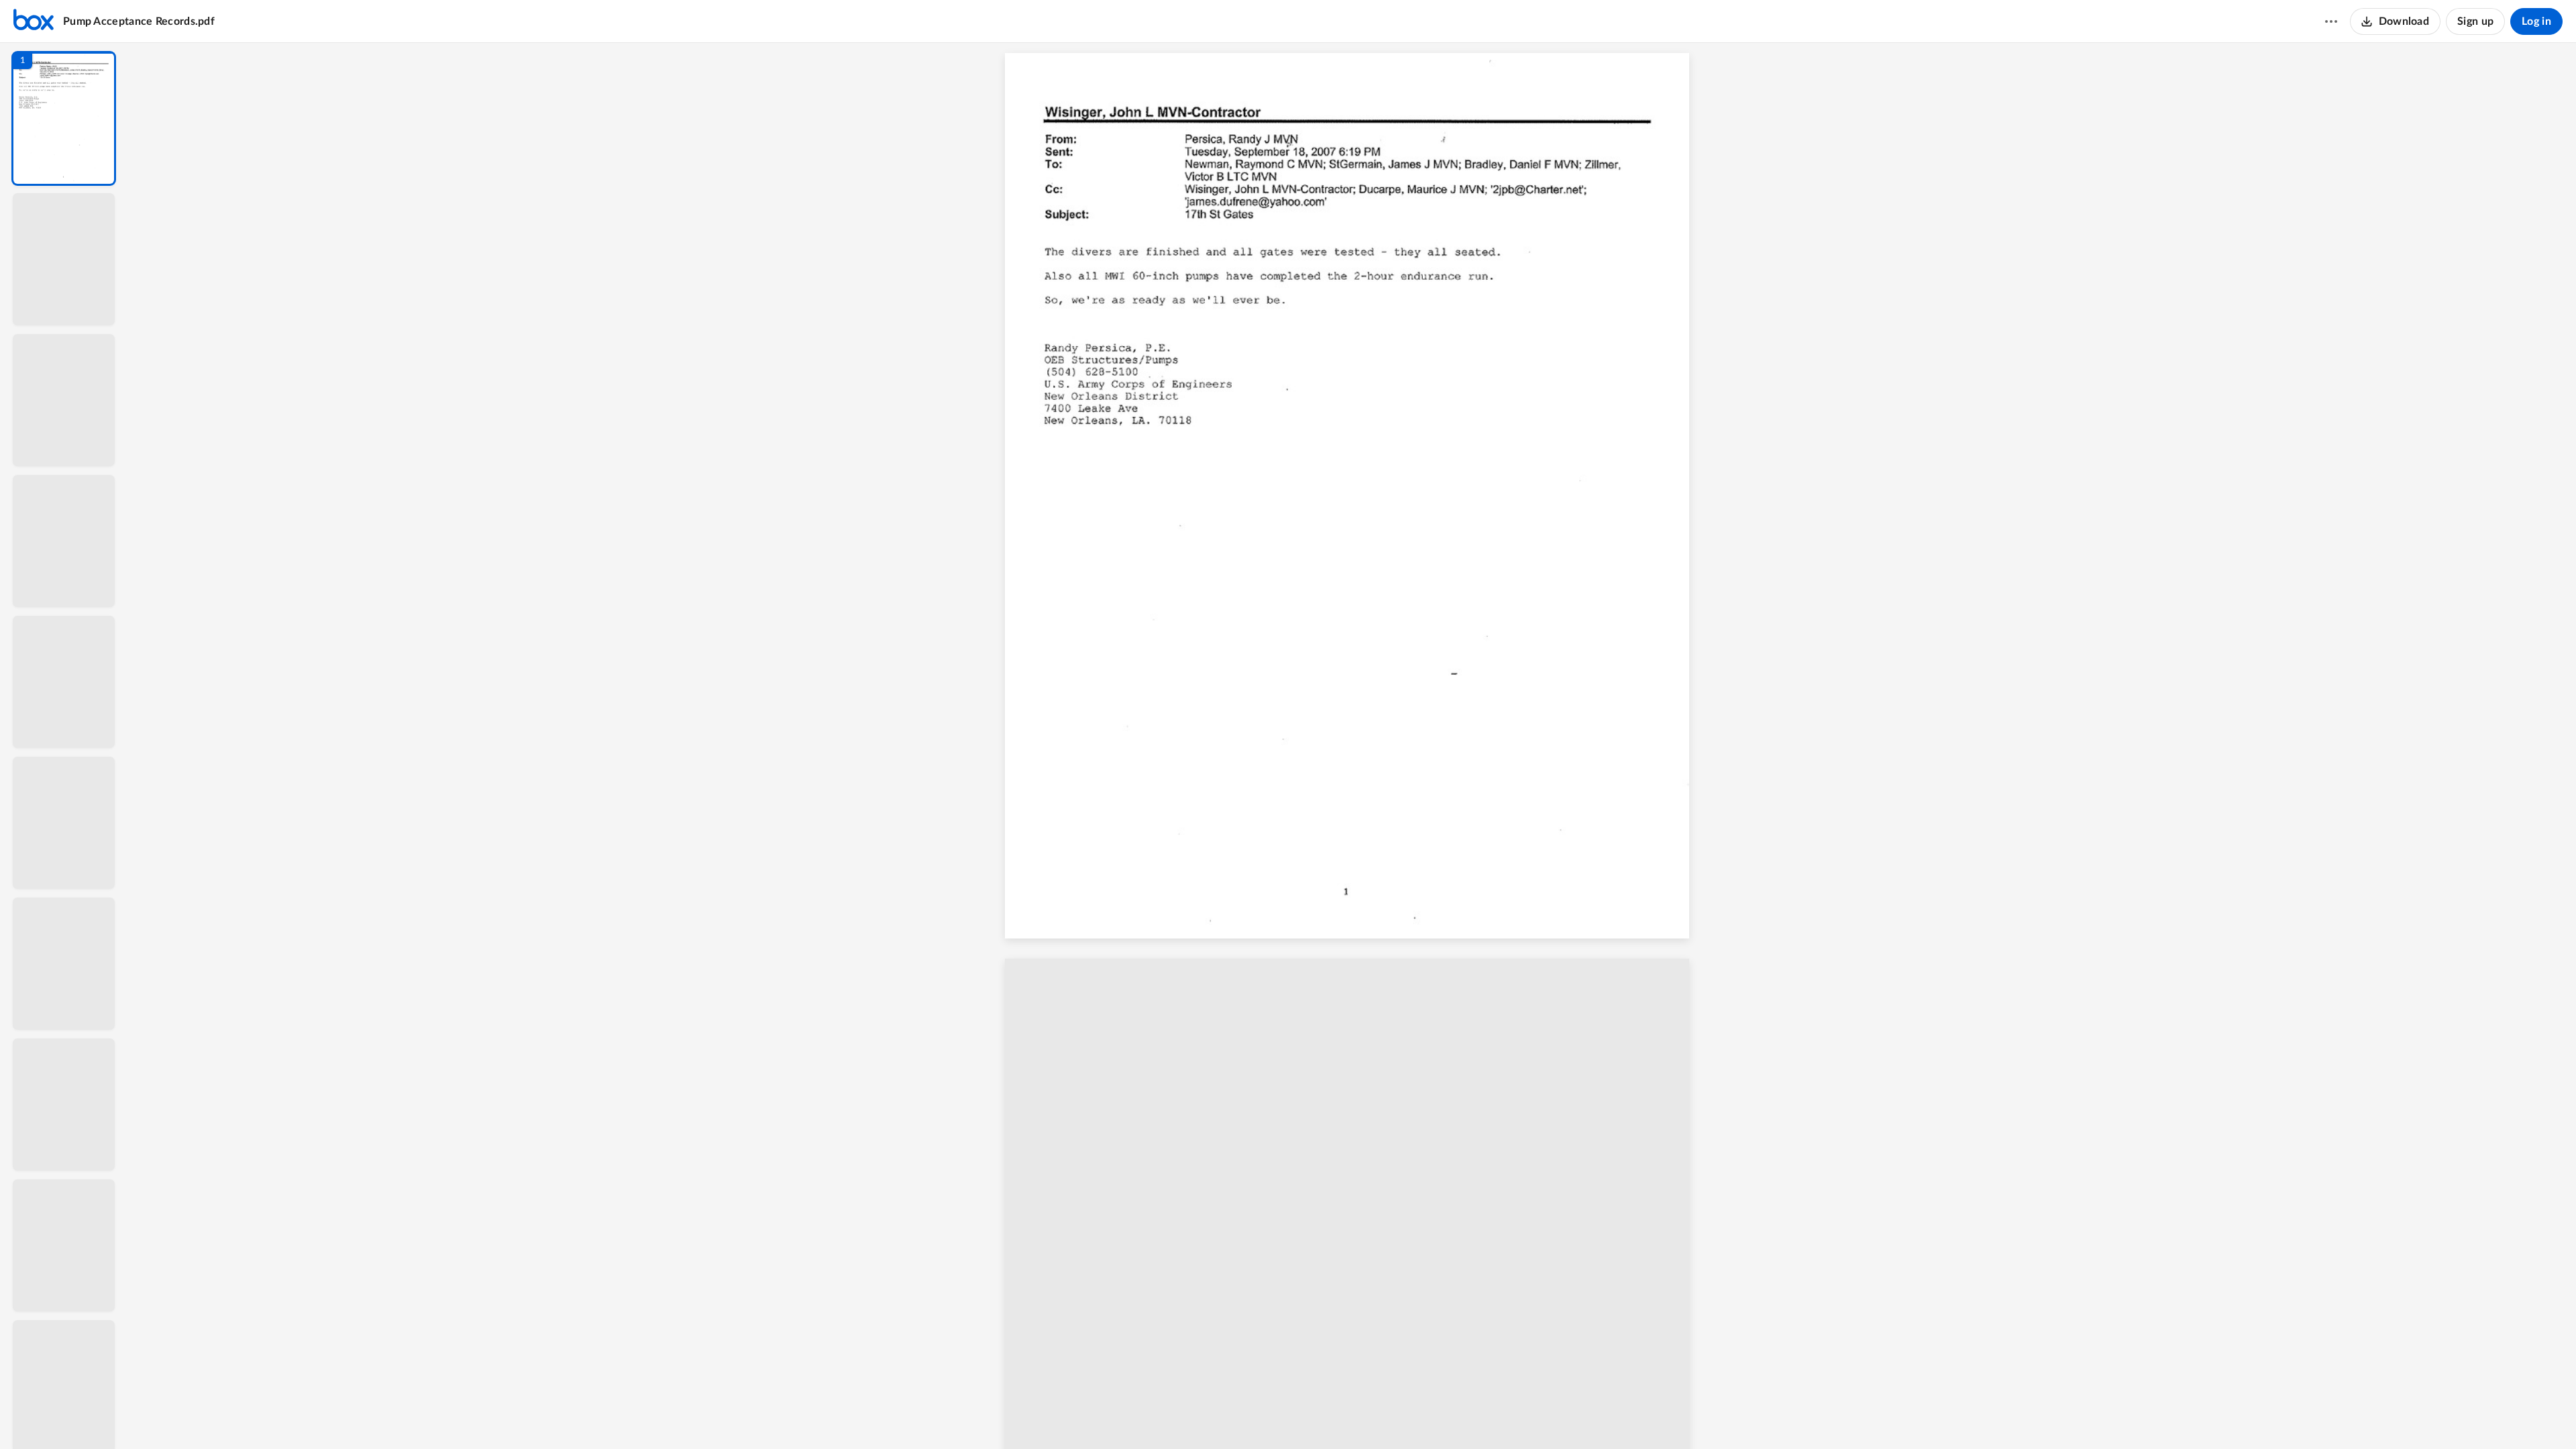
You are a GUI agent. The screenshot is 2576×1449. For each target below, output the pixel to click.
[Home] (34, 21)
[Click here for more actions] (2331, 21)
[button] (64, 118)
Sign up (2475, 21)
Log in (2536, 21)
